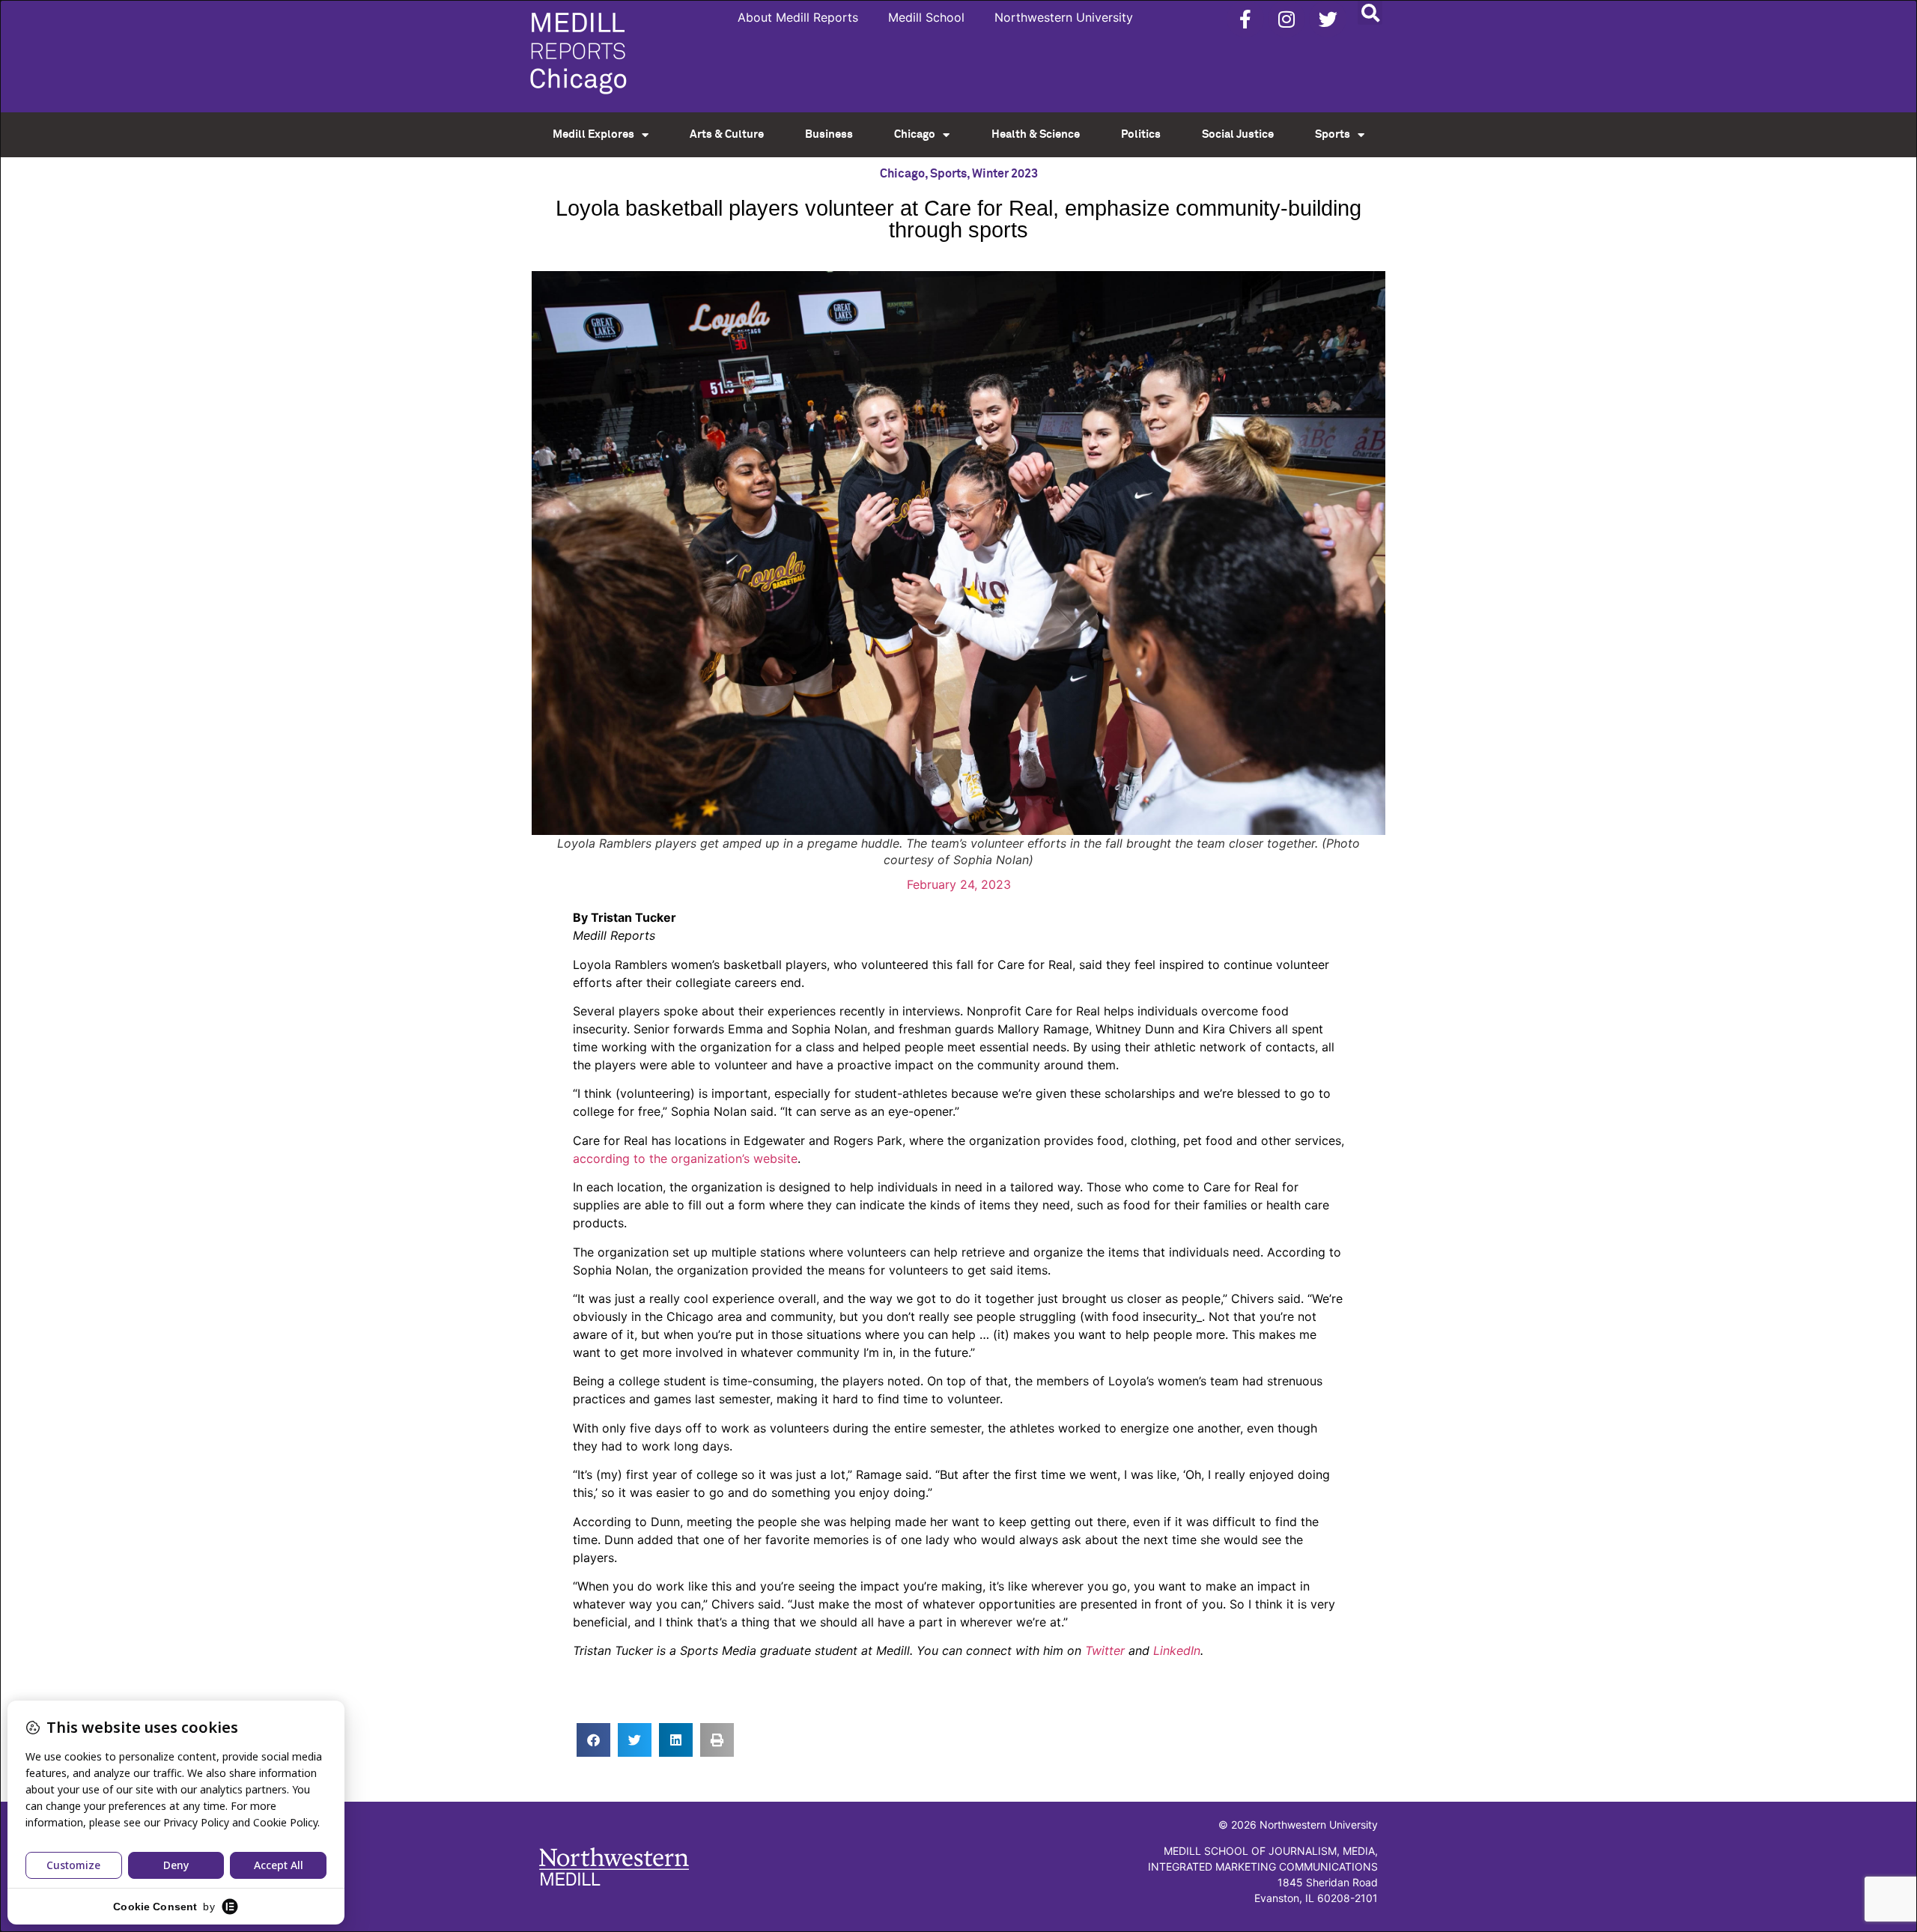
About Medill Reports (798, 17)
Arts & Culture (727, 134)
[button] (1370, 12)
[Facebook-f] (1245, 19)
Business (829, 134)
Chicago (915, 134)
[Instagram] (1286, 19)
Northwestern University (1064, 17)
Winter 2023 (1005, 174)
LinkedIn (1177, 1650)
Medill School (926, 17)
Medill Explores (593, 134)
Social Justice (1238, 134)
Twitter (1105, 1650)
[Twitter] (1328, 19)
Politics (1141, 134)
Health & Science (1036, 134)
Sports (1333, 134)
